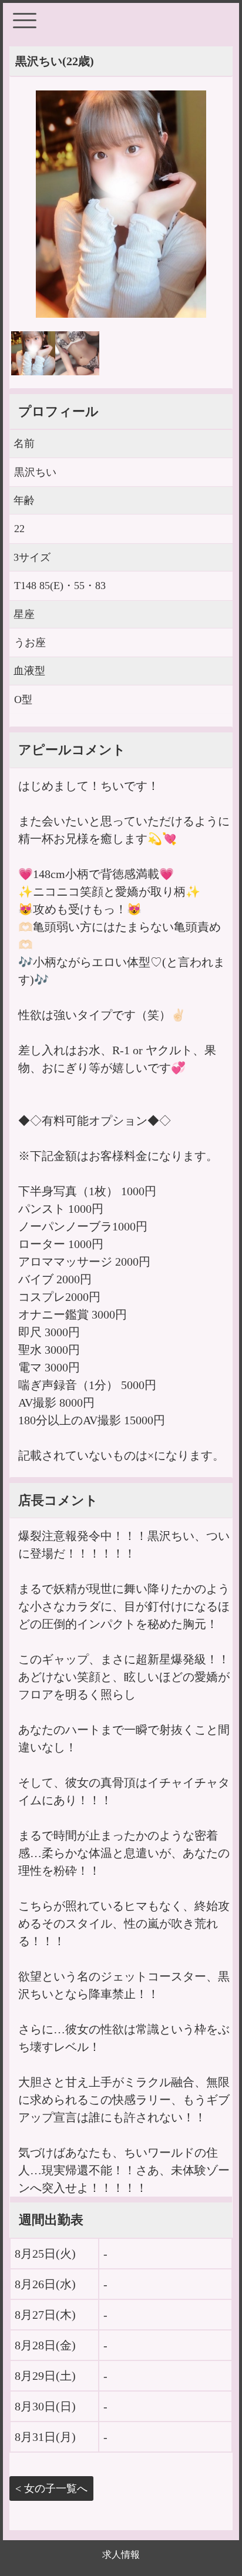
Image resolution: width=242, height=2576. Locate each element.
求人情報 (121, 2555)
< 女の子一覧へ (51, 2488)
